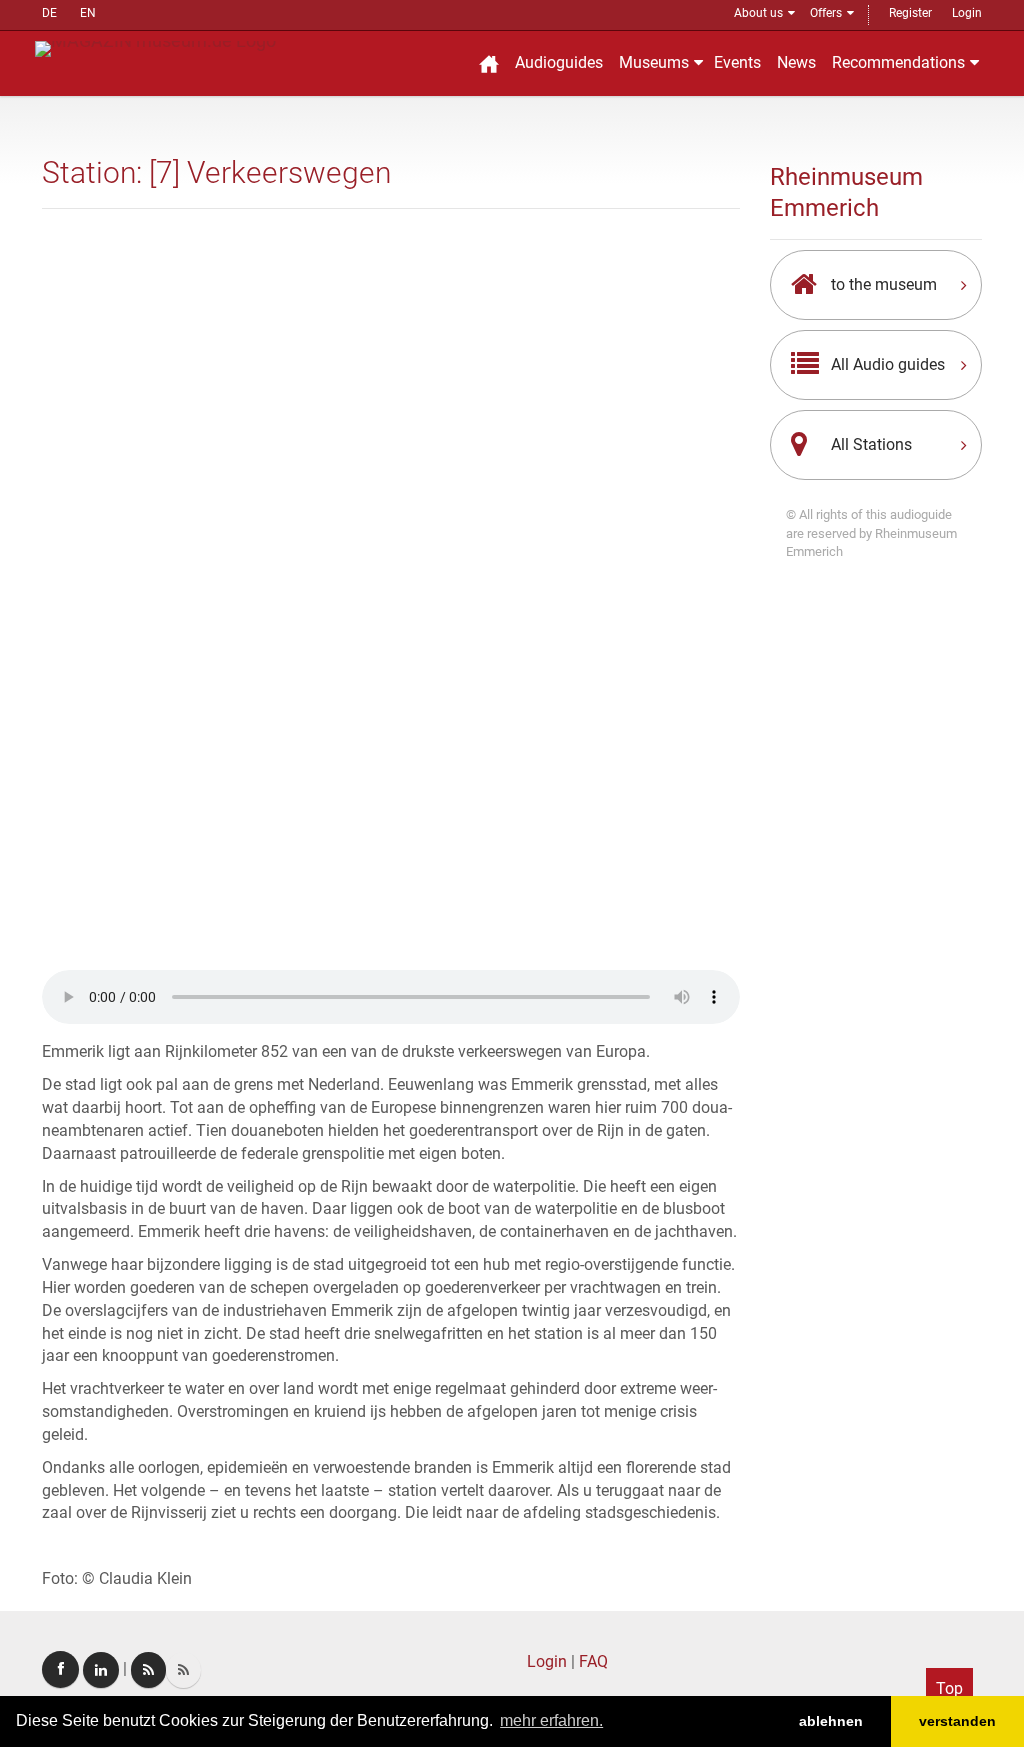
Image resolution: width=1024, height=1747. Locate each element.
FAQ (593, 1661)
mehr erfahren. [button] (551, 1720)
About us (758, 13)
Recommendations (898, 62)
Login (967, 13)
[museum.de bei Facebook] (60, 1669)
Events (737, 62)
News (796, 62)
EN (88, 13)
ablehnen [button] (831, 1721)
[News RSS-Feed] (183, 1670)
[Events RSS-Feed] (148, 1670)
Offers (826, 13)
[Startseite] (489, 63)
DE (49, 13)
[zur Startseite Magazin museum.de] (155, 47)
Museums (654, 62)
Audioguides (559, 62)
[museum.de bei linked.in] (101, 1670)
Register (910, 13)
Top (949, 1688)
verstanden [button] (957, 1721)
